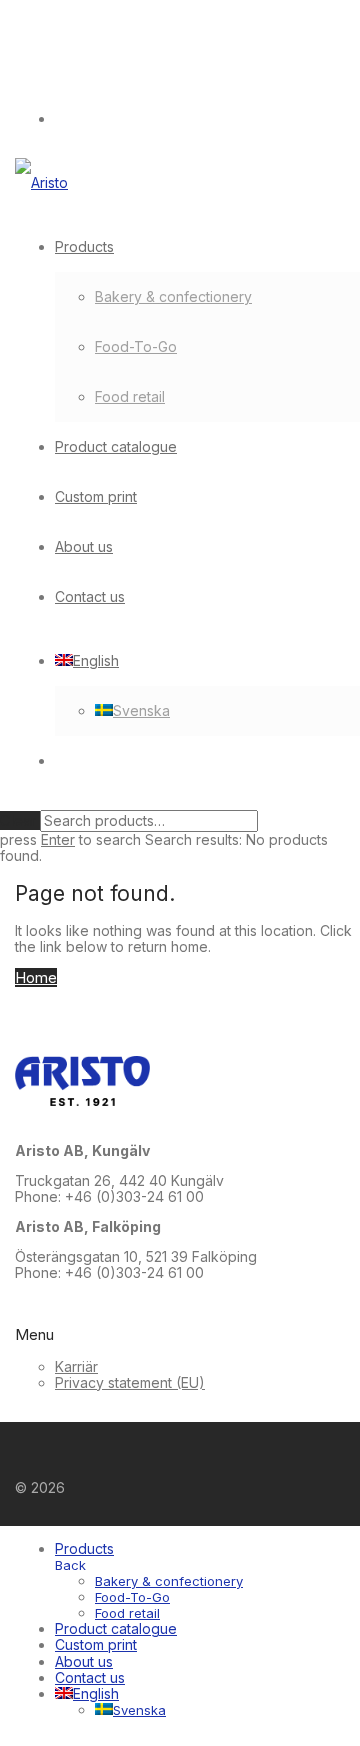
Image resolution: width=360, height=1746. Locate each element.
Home (36, 977)
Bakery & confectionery (173, 296)
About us (84, 546)
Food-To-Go (136, 346)
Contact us (90, 596)
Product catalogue (116, 446)
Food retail (130, 396)
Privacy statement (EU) (130, 1382)
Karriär (76, 1366)
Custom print (96, 496)
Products (84, 246)
